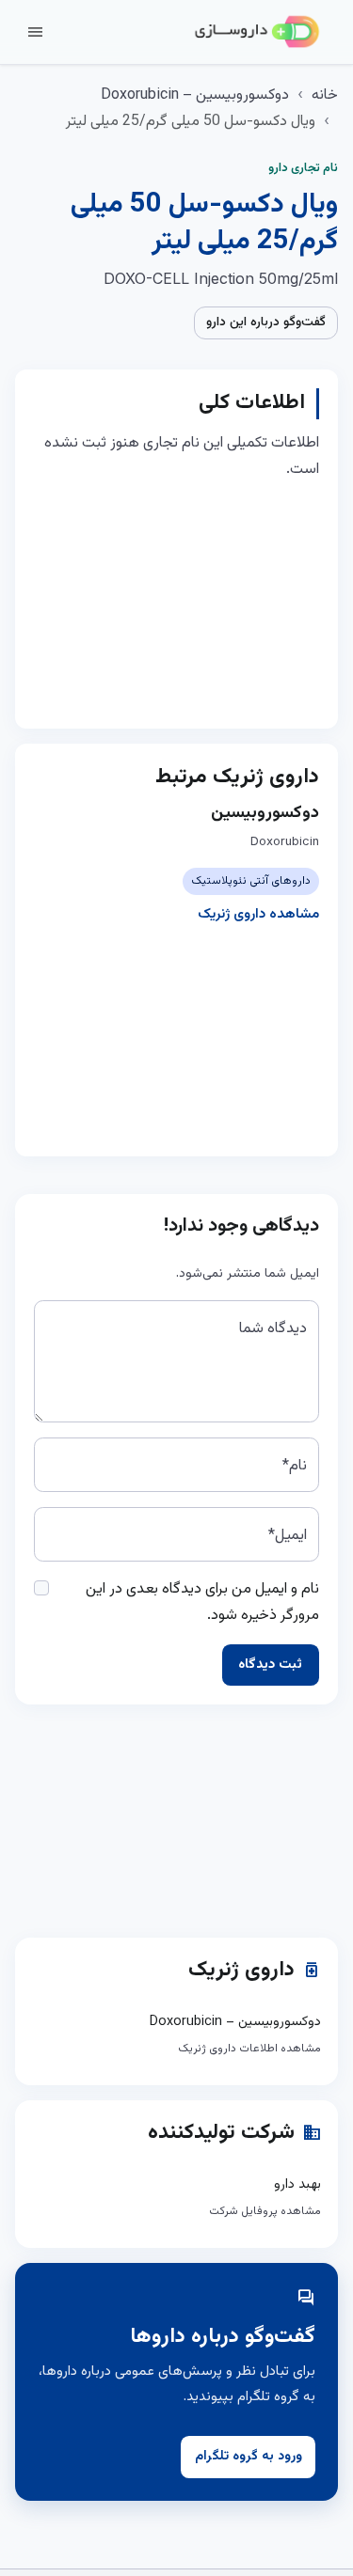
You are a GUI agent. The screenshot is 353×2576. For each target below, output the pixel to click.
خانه (325, 95)
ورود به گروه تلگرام (249, 2457)
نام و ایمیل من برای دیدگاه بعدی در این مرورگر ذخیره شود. (202, 1602)
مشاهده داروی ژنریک (258, 914)
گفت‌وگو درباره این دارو (266, 322)
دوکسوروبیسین (265, 813)
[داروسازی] (257, 32)
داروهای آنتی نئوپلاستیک (251, 881)
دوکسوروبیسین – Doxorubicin (195, 95)
